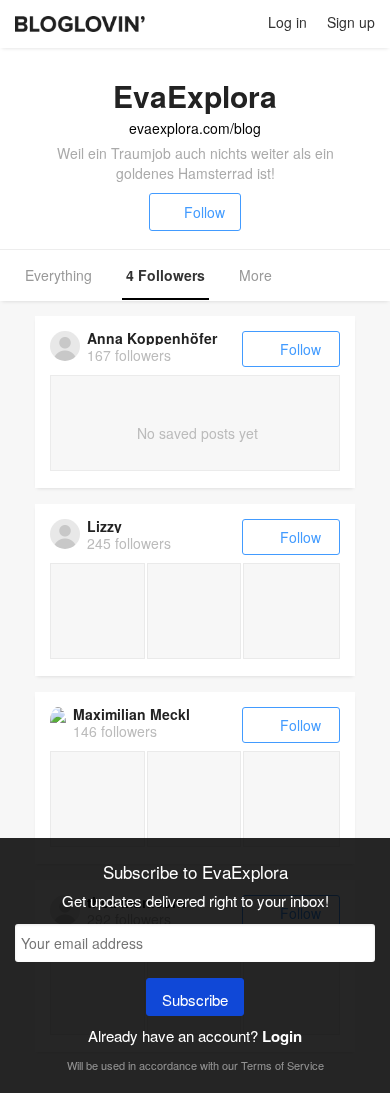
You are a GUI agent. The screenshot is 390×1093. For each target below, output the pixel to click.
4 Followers (165, 275)
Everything (58, 275)
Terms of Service (282, 1065)
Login (282, 1036)
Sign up (351, 22)
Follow (204, 212)
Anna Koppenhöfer (152, 338)
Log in (287, 22)
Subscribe (195, 999)
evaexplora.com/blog (195, 128)
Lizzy (104, 526)
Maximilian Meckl (131, 714)
